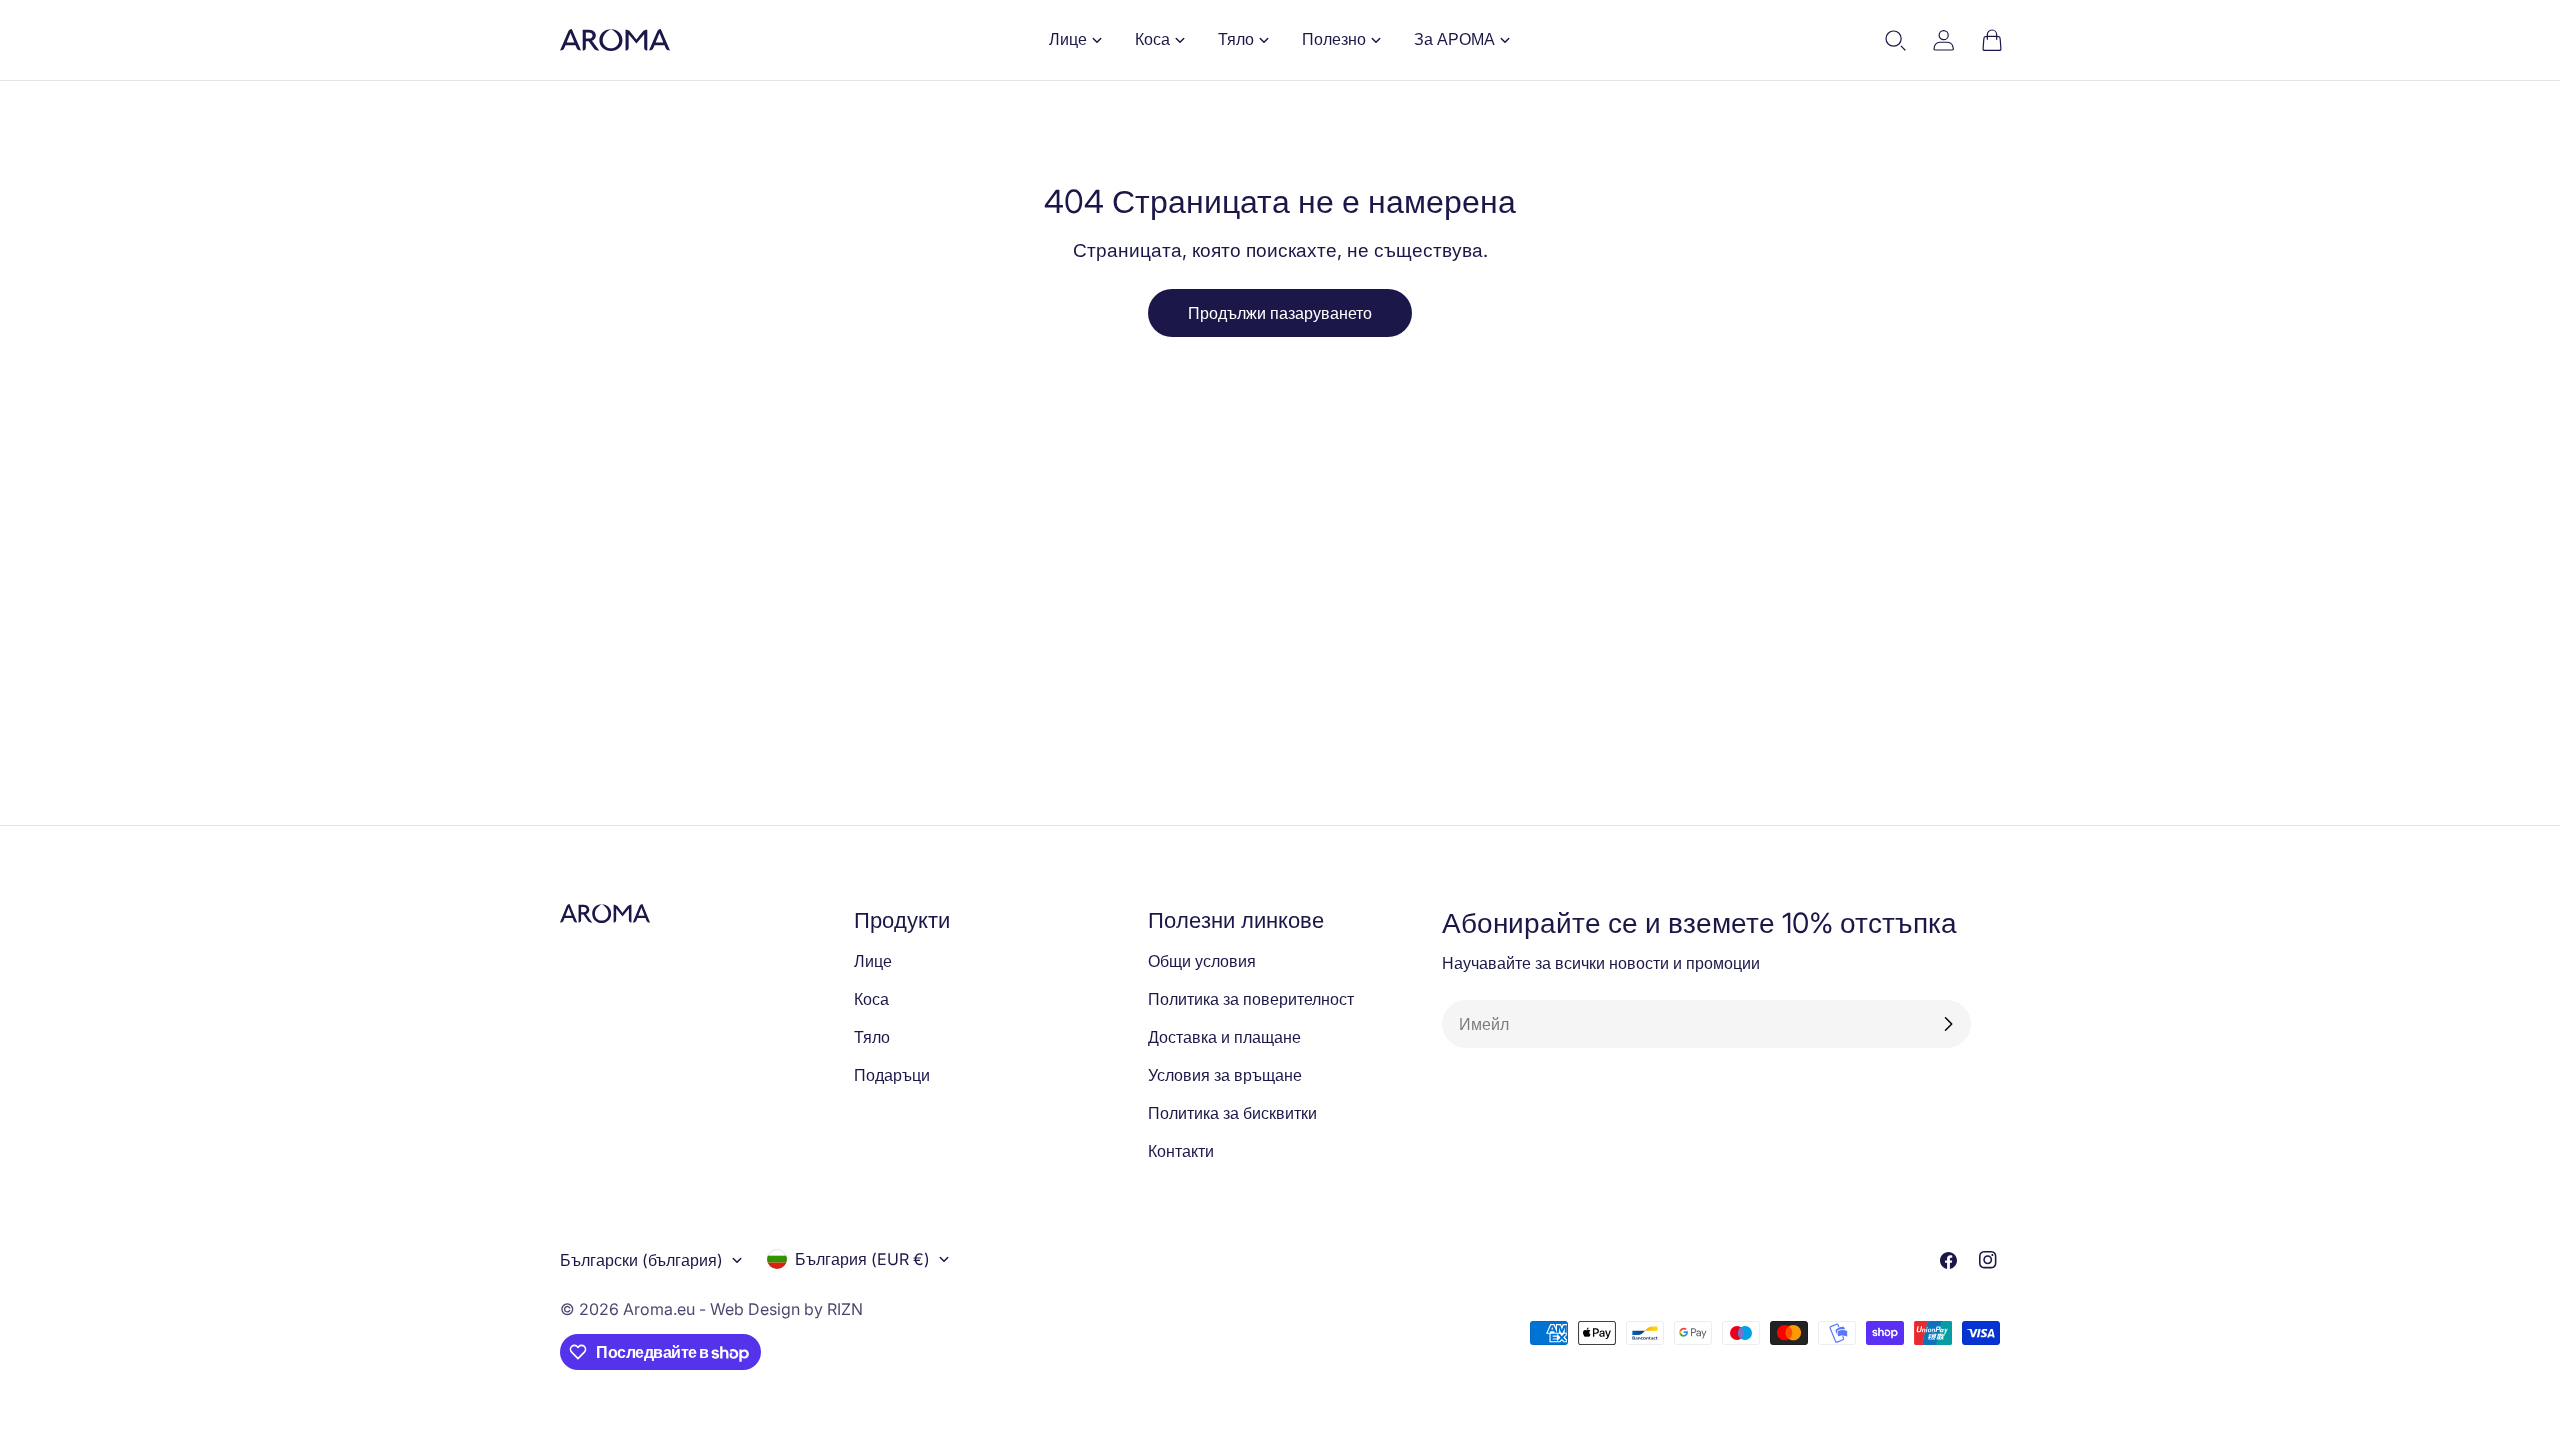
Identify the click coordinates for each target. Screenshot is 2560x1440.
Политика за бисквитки (1232, 1113)
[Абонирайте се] (1948, 1024)
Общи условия (1202, 961)
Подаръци (892, 1075)
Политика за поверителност (1251, 999)
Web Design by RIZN (786, 1309)
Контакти (1181, 1151)
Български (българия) (641, 1260)
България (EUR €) (862, 1259)
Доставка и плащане (1224, 1037)
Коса (871, 999)
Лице (873, 961)
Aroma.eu (659, 1309)
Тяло (872, 1037)
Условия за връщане (1225, 1075)
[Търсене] (1896, 40)
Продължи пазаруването (1280, 313)
